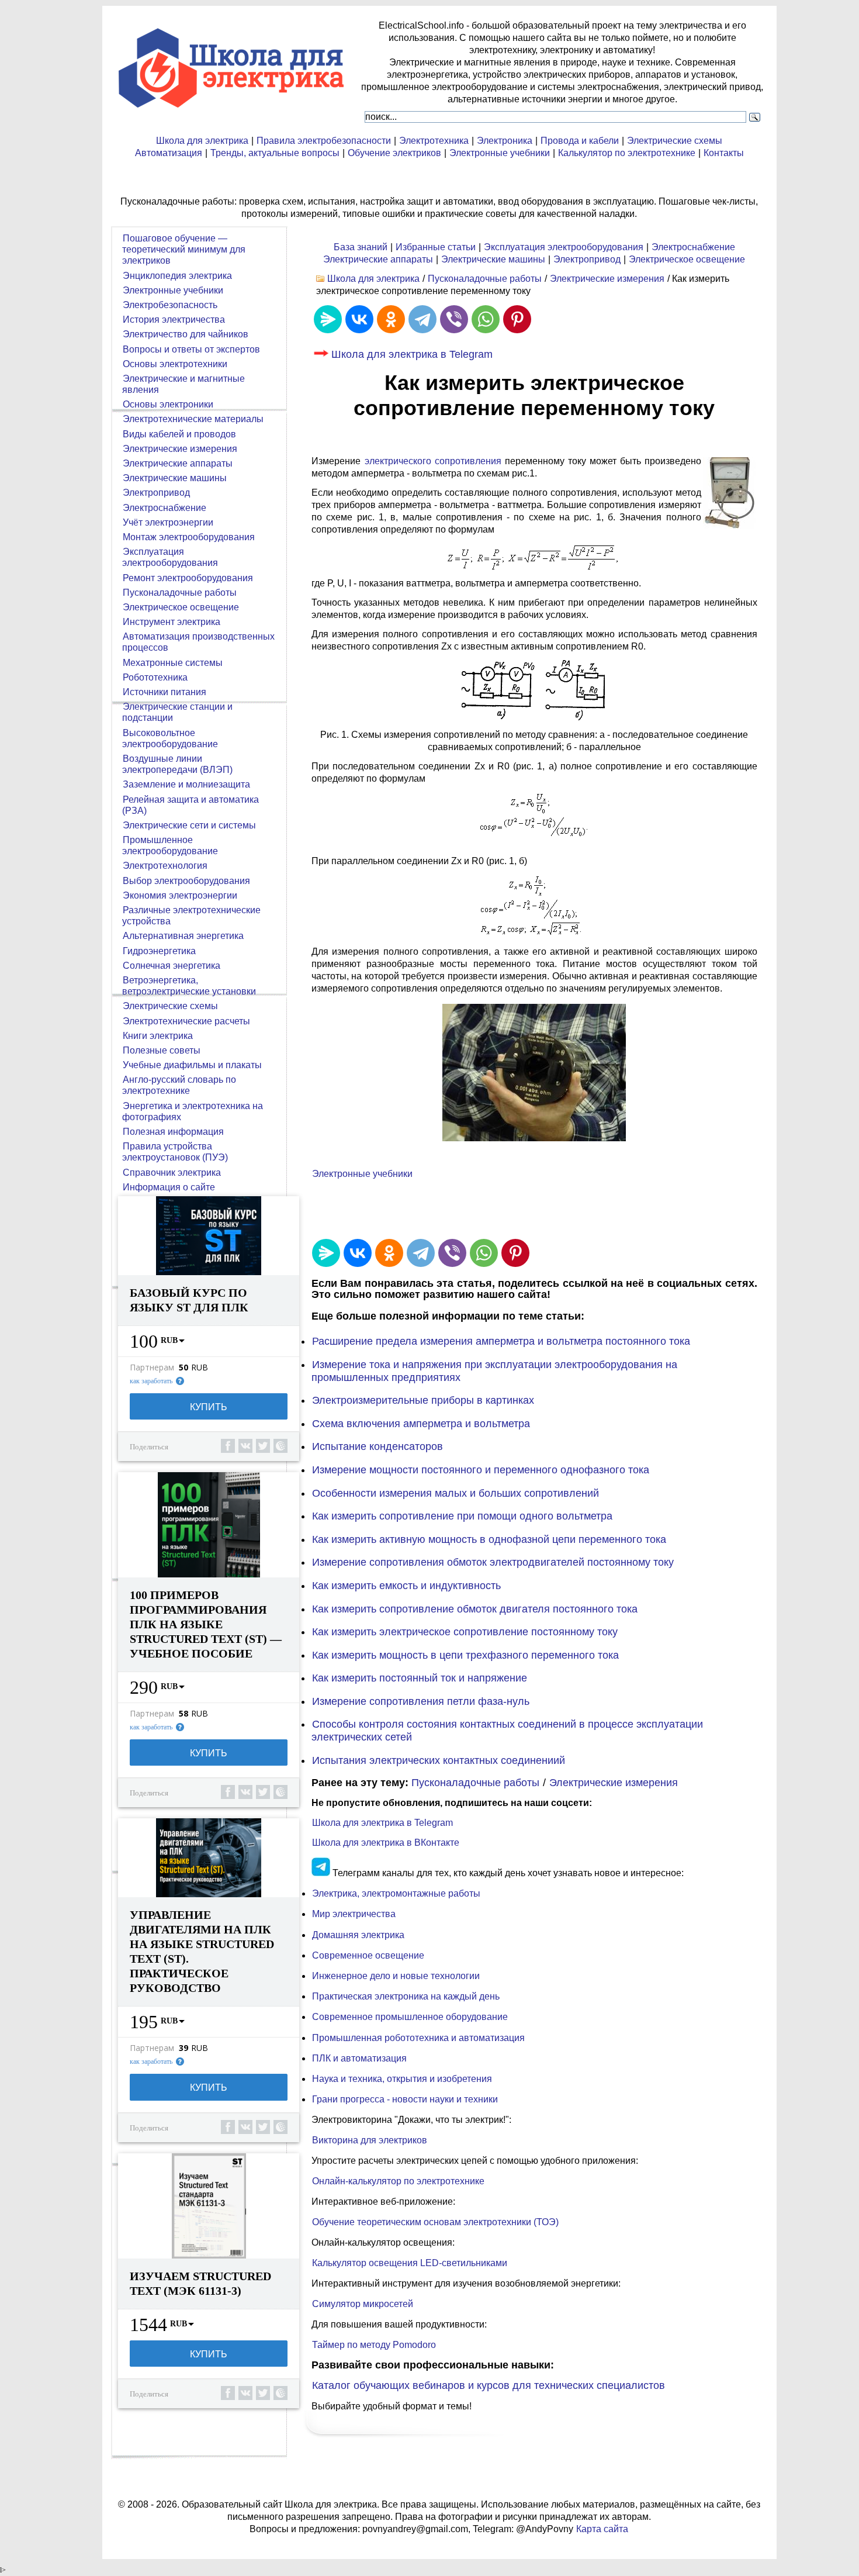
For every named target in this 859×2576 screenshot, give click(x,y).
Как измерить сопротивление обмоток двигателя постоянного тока (475, 1609)
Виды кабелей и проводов (179, 434)
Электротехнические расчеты (186, 1021)
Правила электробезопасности (324, 141)
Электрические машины (493, 259)
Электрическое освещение (687, 259)
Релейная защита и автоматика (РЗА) (190, 805)
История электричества (174, 320)
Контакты (724, 153)
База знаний (361, 247)
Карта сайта (602, 2529)
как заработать (151, 1381)
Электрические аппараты (378, 259)
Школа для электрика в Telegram (412, 354)
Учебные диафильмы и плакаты (192, 1065)
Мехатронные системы (173, 663)
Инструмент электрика (172, 622)
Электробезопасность (170, 305)
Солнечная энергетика (172, 966)
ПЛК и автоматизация (359, 2058)
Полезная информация (173, 1132)
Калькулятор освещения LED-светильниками (410, 2263)
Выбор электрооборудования (186, 881)
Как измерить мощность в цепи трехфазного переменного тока (465, 1655)
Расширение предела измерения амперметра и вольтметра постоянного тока (501, 1341)
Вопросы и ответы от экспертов (191, 349)
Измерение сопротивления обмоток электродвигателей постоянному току (493, 1562)
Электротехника (434, 141)
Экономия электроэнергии (180, 895)
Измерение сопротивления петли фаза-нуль (421, 1701)
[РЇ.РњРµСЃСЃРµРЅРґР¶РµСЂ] (328, 319)
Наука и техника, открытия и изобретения (402, 2079)
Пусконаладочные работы (485, 279)
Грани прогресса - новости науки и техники (405, 2099)
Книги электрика (158, 1036)
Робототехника (155, 677)
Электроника (505, 141)
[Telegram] (422, 319)
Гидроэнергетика (159, 951)
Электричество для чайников (186, 334)
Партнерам (152, 1368)
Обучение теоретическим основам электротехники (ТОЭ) (435, 2222)
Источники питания (164, 692)
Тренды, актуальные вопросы (275, 153)
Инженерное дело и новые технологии (396, 1976)
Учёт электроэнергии (168, 522)
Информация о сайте (169, 1187)
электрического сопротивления (433, 461)
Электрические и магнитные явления (183, 384)
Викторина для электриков (370, 2140)
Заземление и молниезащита (186, 784)
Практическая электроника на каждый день (406, 1996)
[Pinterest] (517, 319)
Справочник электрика (172, 1173)
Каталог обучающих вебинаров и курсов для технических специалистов (489, 2385)
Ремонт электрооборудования (188, 578)
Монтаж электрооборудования (189, 537)
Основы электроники (168, 404)
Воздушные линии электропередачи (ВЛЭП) (177, 764)
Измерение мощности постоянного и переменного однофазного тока (481, 1470)
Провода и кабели (580, 141)
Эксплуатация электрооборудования (564, 247)
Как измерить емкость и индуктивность (406, 1586)
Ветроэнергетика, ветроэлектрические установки (189, 986)
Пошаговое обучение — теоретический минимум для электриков (184, 249)
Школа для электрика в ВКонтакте (386, 1843)
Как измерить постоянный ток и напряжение (420, 1678)
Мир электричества (354, 1914)
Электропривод (587, 259)
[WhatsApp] (486, 319)
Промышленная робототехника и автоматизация (418, 2038)
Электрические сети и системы (189, 825)
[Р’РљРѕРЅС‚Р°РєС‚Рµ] (359, 319)
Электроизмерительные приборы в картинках (423, 1400)
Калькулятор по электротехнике (627, 153)
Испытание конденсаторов (377, 1446)
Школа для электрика (202, 141)
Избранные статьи (436, 247)
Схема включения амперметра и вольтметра (421, 1424)
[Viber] (454, 319)
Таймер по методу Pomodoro (374, 2345)
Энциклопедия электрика (177, 276)
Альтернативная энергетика (183, 936)
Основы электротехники (175, 364)
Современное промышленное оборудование (410, 2017)
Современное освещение (368, 1955)
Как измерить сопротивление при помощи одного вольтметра (462, 1516)
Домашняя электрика (358, 1935)
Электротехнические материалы (193, 419)
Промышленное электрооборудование (170, 845)
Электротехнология (165, 866)
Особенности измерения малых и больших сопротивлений (456, 1493)
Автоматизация (169, 153)
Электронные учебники (500, 153)
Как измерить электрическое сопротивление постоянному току (465, 1632)
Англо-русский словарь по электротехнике (179, 1085)
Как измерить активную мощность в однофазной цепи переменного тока (489, 1539)
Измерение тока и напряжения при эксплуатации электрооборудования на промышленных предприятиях (494, 1371)
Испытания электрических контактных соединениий (439, 1760)
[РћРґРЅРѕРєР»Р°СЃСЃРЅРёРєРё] (391, 319)
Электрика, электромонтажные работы (396, 1893)
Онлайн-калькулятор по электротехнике (398, 2181)
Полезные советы (162, 1050)
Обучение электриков (394, 153)
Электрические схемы (675, 141)
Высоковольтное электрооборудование (170, 738)
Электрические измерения (607, 279)
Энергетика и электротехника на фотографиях (193, 1111)
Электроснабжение (693, 247)
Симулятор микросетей (363, 2304)
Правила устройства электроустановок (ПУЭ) (175, 1152)
